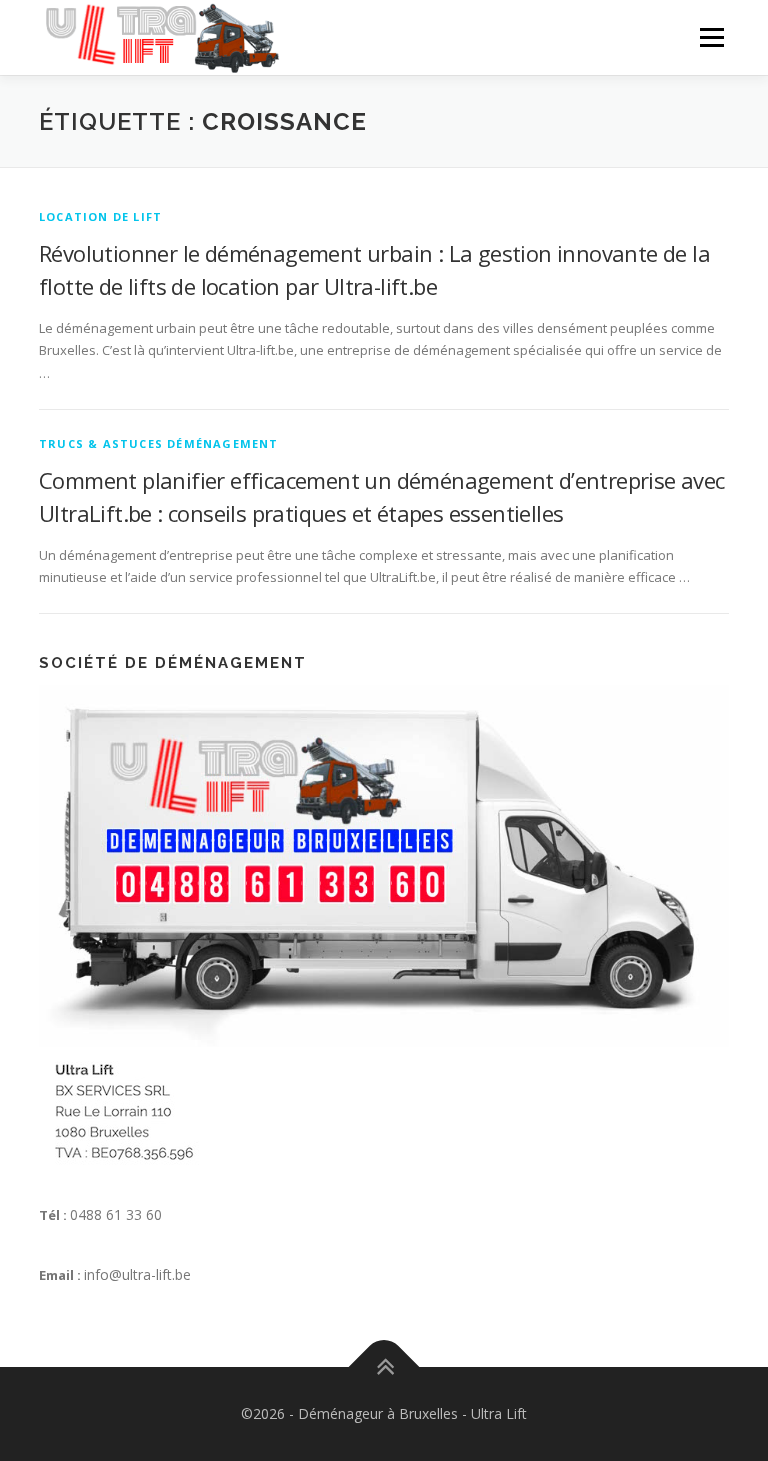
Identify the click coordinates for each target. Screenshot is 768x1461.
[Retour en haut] (384, 1366)
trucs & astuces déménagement (159, 443)
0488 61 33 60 (116, 1214)
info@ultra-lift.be (137, 1274)
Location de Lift (100, 216)
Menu (711, 37)
